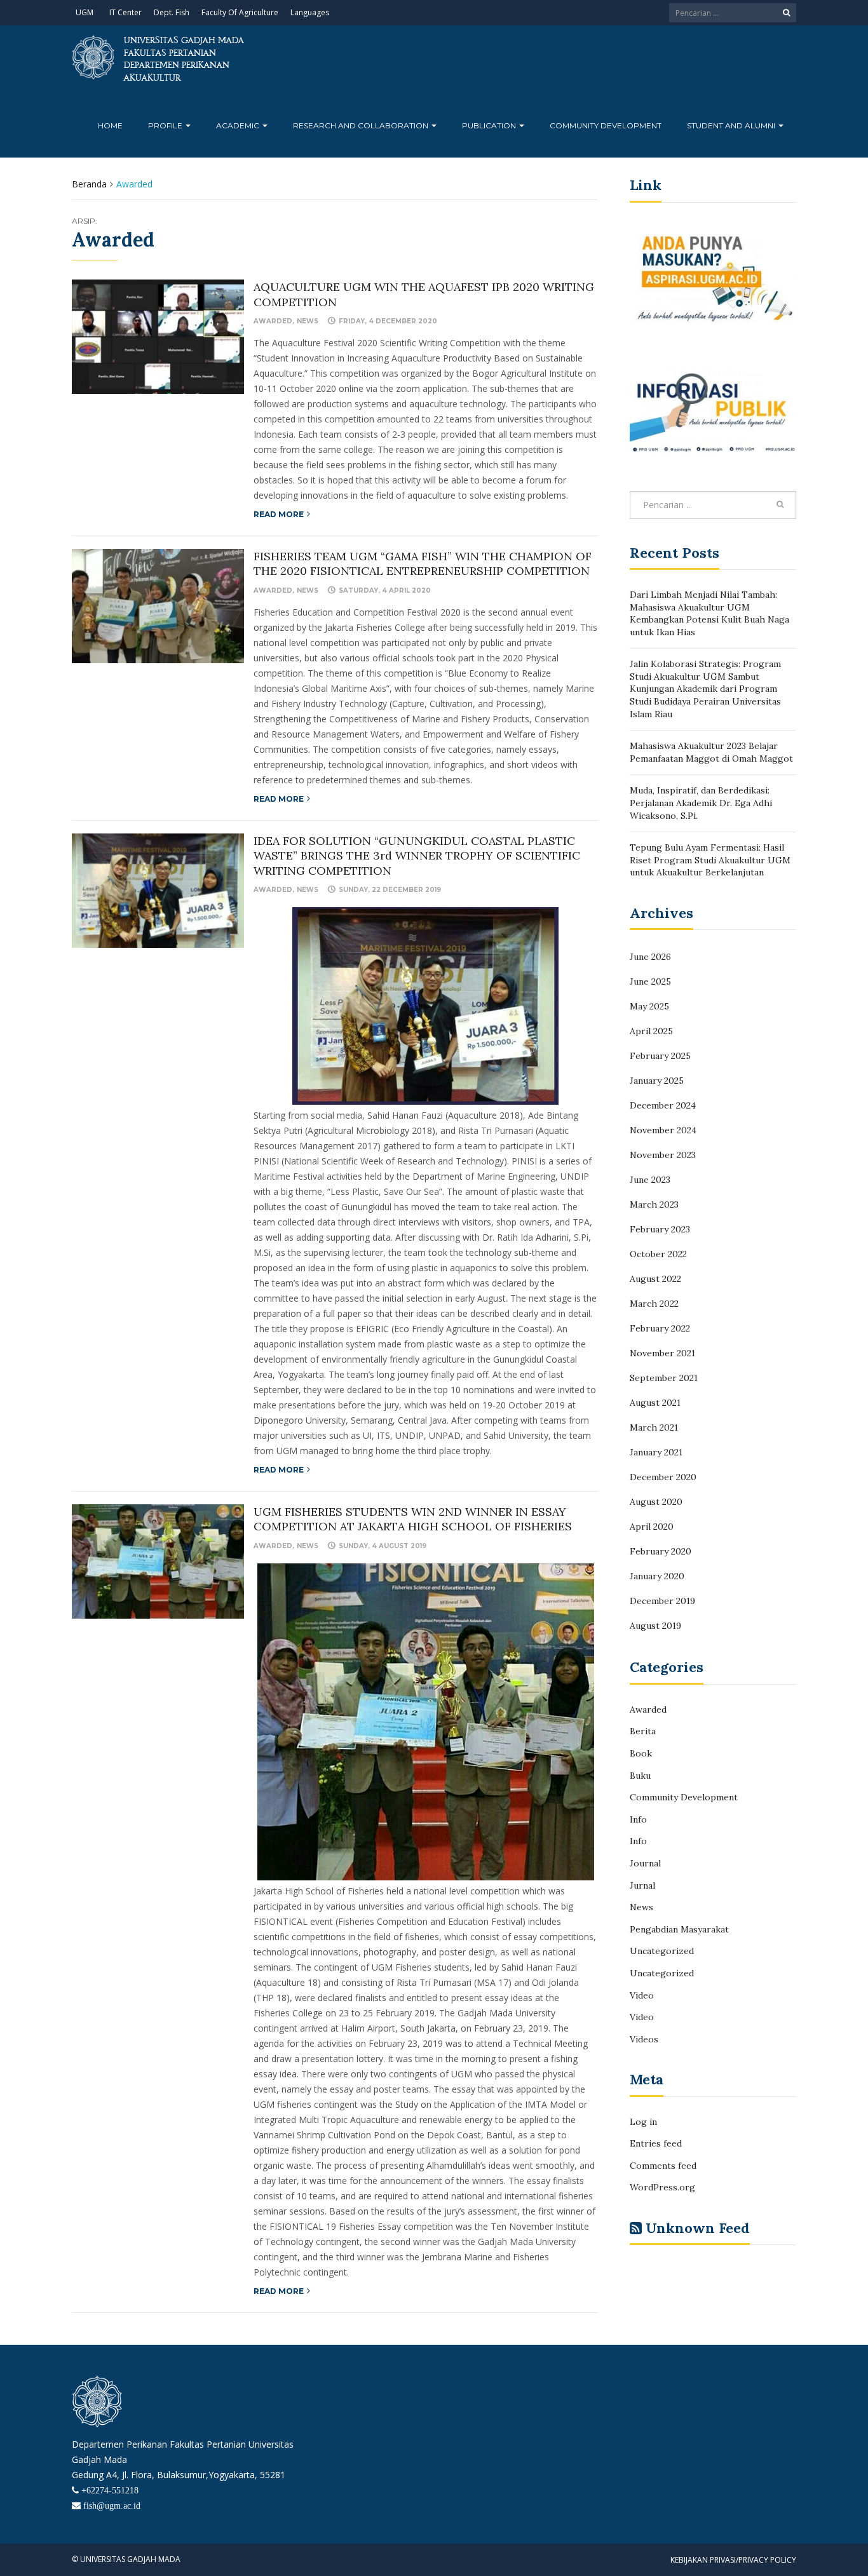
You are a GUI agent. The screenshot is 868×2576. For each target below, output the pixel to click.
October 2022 (658, 1254)
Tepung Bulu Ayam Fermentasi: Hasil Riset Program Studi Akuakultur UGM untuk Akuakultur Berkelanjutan (710, 860)
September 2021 (664, 1378)
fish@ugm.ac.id (112, 2505)
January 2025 (657, 1081)
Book (641, 1753)
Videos (644, 2039)
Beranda (89, 184)
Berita (643, 1731)
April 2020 (652, 1527)
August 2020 (656, 1502)
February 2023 (660, 1229)
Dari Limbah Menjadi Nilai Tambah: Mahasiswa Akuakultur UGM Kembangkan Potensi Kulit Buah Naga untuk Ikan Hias (709, 613)
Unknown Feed (698, 2228)
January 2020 (657, 1576)
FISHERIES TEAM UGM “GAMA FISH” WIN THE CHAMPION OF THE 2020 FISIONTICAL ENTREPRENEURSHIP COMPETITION (423, 563)
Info (638, 1819)
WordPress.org (662, 2187)
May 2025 (649, 1006)
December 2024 (663, 1105)
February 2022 (660, 1328)
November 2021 (662, 1353)
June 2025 (650, 981)
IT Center (125, 12)
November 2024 (663, 1130)
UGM (85, 12)
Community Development (606, 125)
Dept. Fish (172, 12)
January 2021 (656, 1452)
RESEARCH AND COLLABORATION (362, 125)
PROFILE (166, 125)
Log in (643, 2122)
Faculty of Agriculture (240, 12)
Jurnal (642, 1885)
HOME (110, 125)
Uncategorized (662, 1951)
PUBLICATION (490, 125)
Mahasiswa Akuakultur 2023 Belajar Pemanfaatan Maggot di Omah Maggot (711, 752)
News (308, 321)
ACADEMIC (239, 125)
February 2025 (660, 1056)
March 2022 (654, 1304)
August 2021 (655, 1403)
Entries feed (656, 2143)
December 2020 (663, 1477)
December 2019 (662, 1601)
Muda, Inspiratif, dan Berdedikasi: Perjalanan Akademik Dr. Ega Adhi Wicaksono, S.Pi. (701, 803)
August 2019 (655, 1626)
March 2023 (654, 1204)
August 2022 (655, 1279)
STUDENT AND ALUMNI (732, 125)
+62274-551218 (110, 2490)
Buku (640, 1776)
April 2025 (651, 1031)
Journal (645, 1863)
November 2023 (663, 1155)
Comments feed (663, 2166)
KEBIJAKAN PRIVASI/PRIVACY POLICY (733, 2560)
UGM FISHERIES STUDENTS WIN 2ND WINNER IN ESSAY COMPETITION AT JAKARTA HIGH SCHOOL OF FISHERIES (413, 1519)
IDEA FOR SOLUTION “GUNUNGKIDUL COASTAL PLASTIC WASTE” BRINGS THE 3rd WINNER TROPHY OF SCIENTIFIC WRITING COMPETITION (417, 856)
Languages (310, 12)
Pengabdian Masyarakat (679, 1929)
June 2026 (650, 957)
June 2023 (650, 1180)
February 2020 (661, 1551)
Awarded (273, 321)
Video (642, 1995)
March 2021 (654, 1427)
